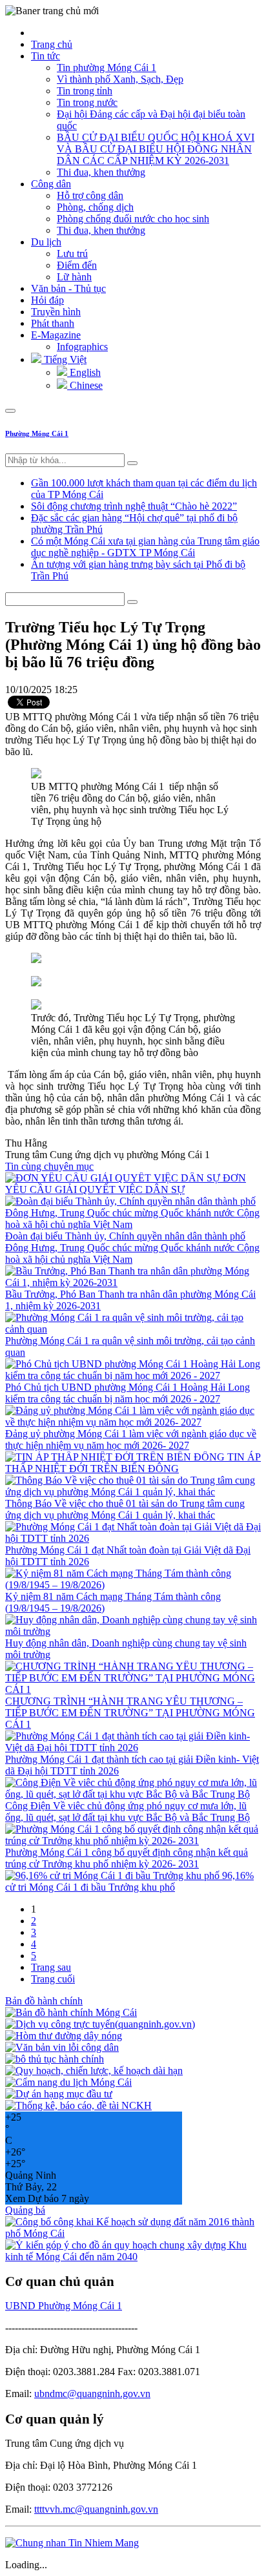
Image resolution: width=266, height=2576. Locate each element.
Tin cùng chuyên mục (49, 1166)
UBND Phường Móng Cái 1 (64, 2306)
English (84, 372)
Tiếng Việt (64, 359)
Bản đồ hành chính (44, 2001)
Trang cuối (53, 1979)
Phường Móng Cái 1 (37, 433)
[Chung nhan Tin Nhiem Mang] (72, 2543)
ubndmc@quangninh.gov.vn (92, 2394)
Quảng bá (25, 2210)
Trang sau (51, 1967)
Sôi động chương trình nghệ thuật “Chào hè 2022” (134, 506)
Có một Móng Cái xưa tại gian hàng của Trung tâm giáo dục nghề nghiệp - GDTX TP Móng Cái (145, 547)
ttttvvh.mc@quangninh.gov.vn (96, 2509)
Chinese (85, 385)
